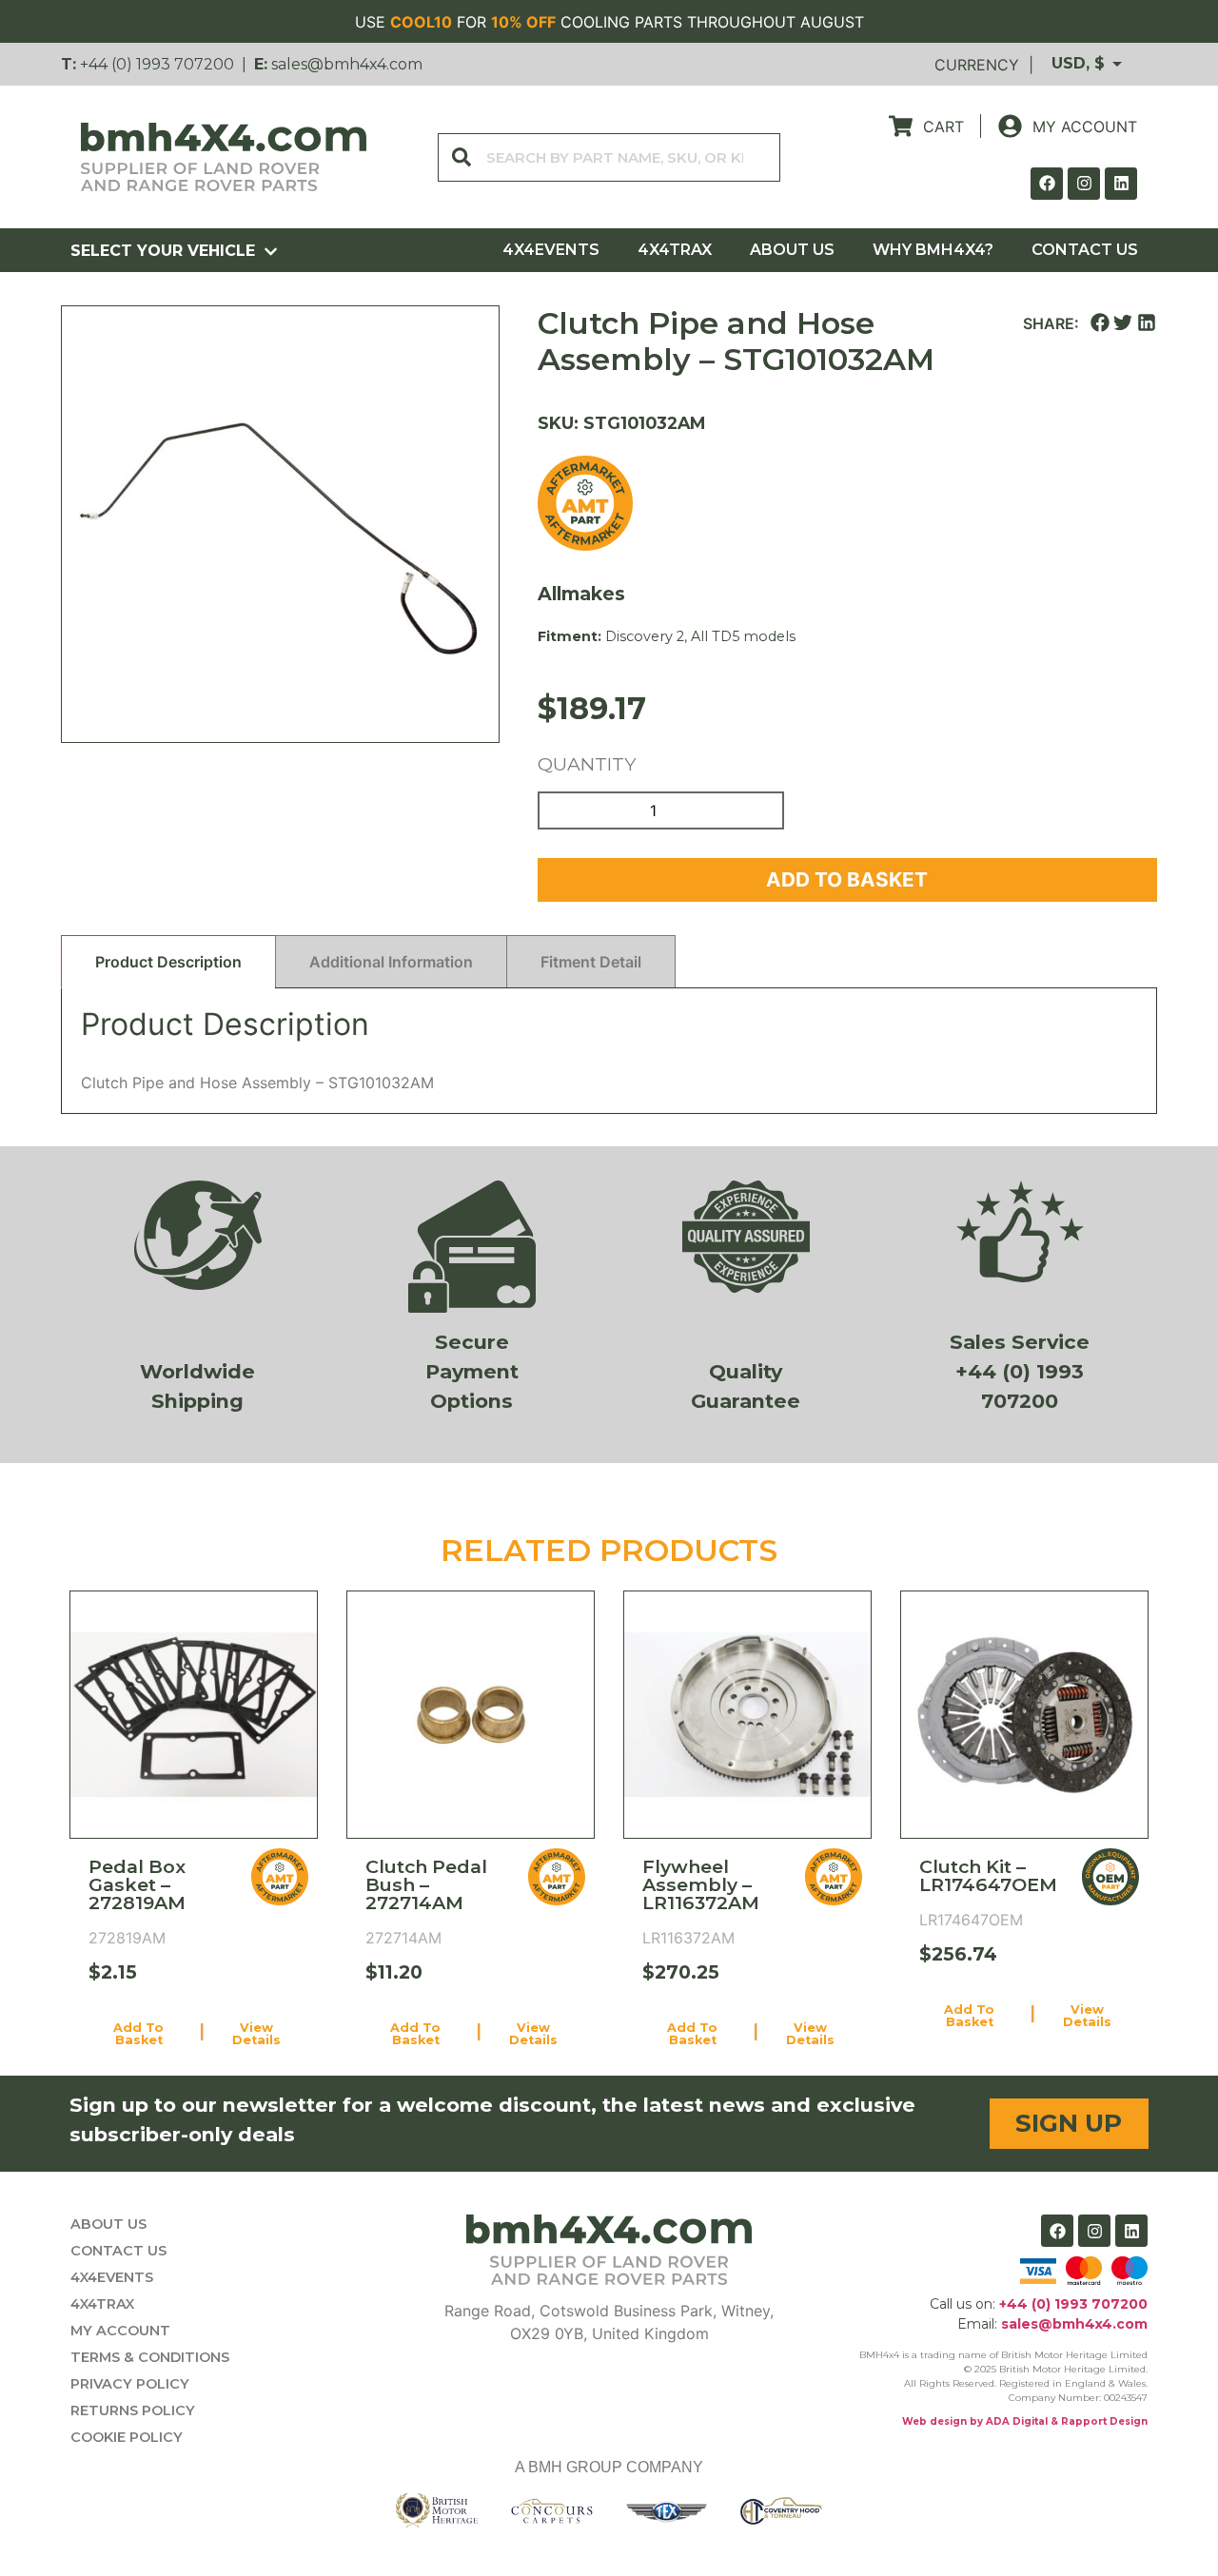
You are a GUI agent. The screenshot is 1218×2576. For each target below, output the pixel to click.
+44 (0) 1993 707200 (157, 64)
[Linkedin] (1121, 184)
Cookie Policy (127, 2437)
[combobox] (609, 157)
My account (120, 2331)
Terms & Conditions (150, 2357)
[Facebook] (1047, 184)
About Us (792, 250)
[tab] (168, 962)
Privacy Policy (130, 2384)
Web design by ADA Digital (975, 2421)
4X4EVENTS (551, 250)
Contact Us (1085, 250)
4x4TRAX (675, 250)
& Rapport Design (1098, 2421)
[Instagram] (1084, 184)
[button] (1100, 323)
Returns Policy (133, 2410)
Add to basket (847, 879)
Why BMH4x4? (933, 250)
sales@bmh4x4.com (347, 64)
